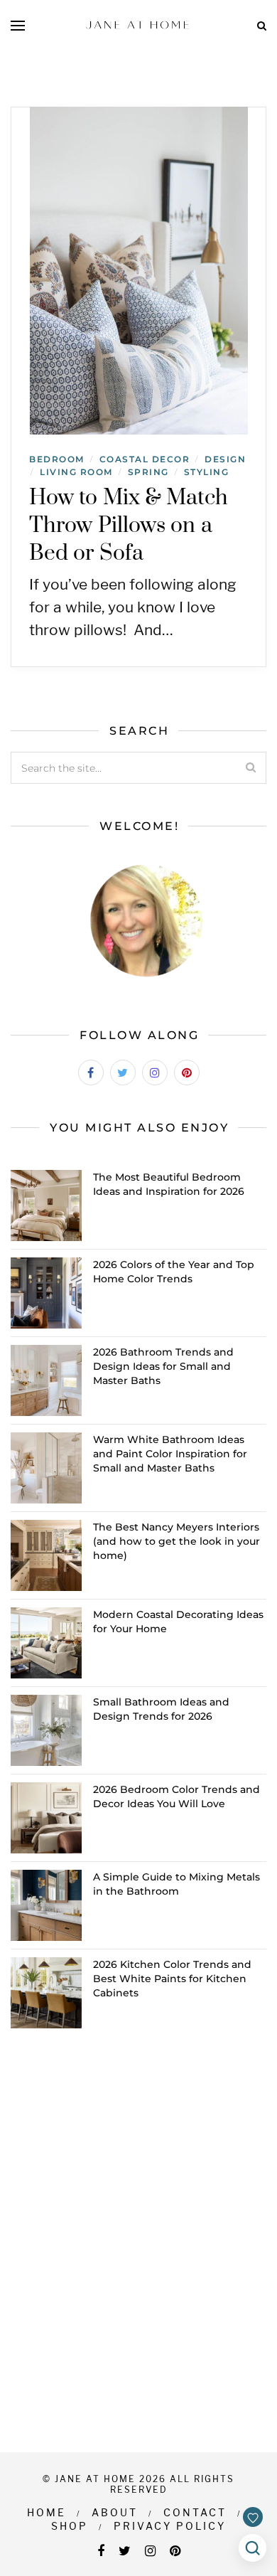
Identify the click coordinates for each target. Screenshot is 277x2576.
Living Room (76, 472)
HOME (47, 2512)
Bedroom (57, 459)
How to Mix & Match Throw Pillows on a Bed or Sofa (129, 526)
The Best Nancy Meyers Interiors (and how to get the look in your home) (176, 1541)
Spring (148, 472)
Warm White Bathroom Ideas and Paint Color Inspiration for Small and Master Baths (170, 1454)
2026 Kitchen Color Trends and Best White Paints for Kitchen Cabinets (172, 1979)
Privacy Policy (170, 2526)
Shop (70, 2526)
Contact (195, 2512)
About (115, 2512)
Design (225, 459)
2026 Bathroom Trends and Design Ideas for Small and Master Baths (163, 1366)
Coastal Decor (145, 459)
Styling (207, 472)
